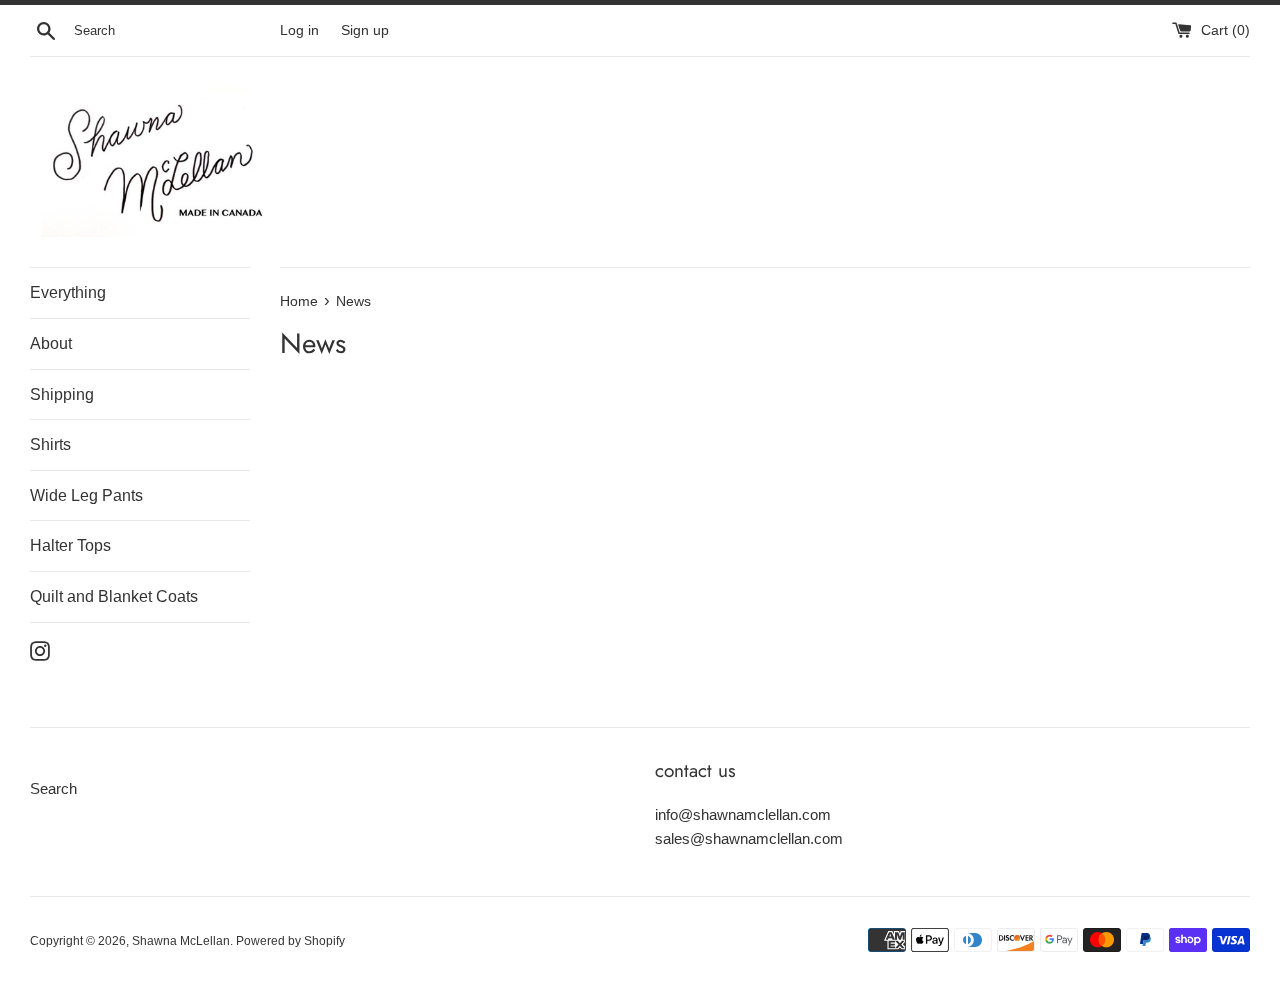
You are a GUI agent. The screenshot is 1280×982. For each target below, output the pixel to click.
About (51, 343)
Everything (68, 292)
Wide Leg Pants (86, 495)
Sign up (365, 30)
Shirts (50, 444)
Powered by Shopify (290, 941)
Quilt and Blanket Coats (114, 596)
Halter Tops (70, 545)
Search (53, 788)
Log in (299, 30)
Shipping (62, 394)
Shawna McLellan (181, 941)
